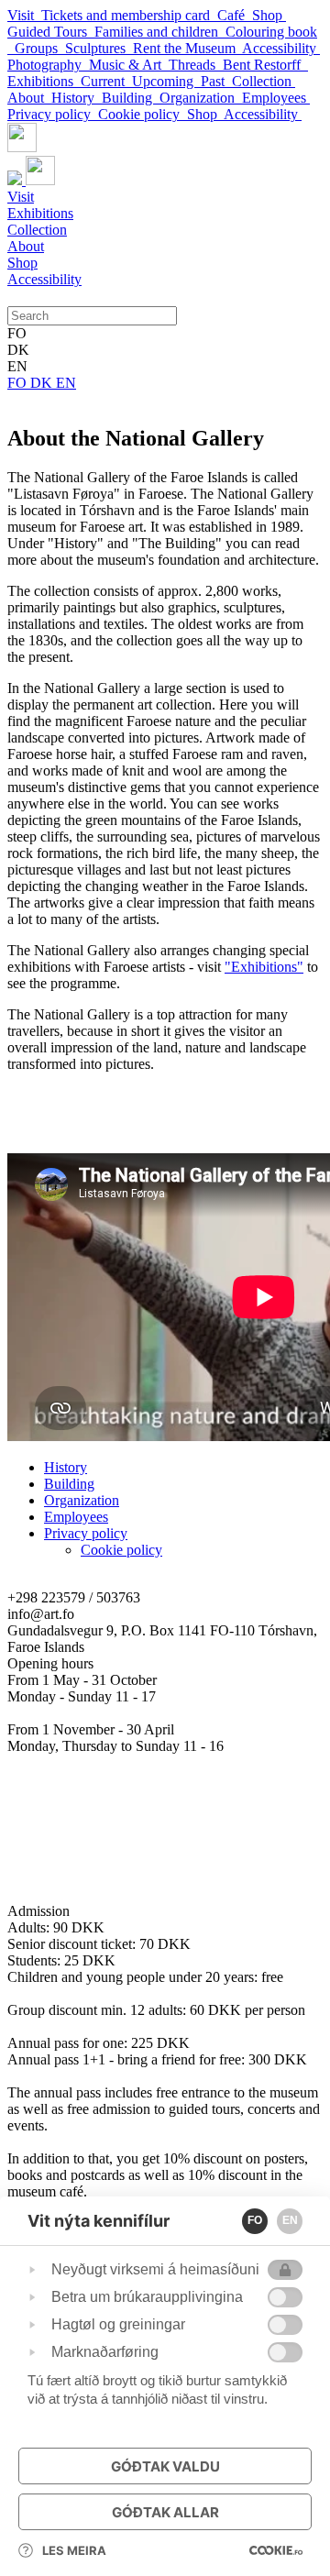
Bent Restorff (265, 65)
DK (43, 383)
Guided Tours (51, 32)
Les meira (74, 2550)
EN (66, 383)
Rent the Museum (187, 48)
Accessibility (281, 48)
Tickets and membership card (129, 15)
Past (216, 81)
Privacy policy (53, 114)
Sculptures (99, 48)
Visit (24, 15)
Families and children (160, 32)
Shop (269, 15)
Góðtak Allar (165, 2512)
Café (235, 15)
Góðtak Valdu (165, 2466)
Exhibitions (44, 81)
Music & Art (129, 65)
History (77, 98)
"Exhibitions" (264, 967)
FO (19, 383)
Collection (264, 81)
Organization (201, 98)
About (29, 98)
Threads (196, 65)
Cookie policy (143, 114)
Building (131, 98)
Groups (40, 48)
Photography (48, 65)
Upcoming (166, 81)
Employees (276, 98)
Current (106, 81)
